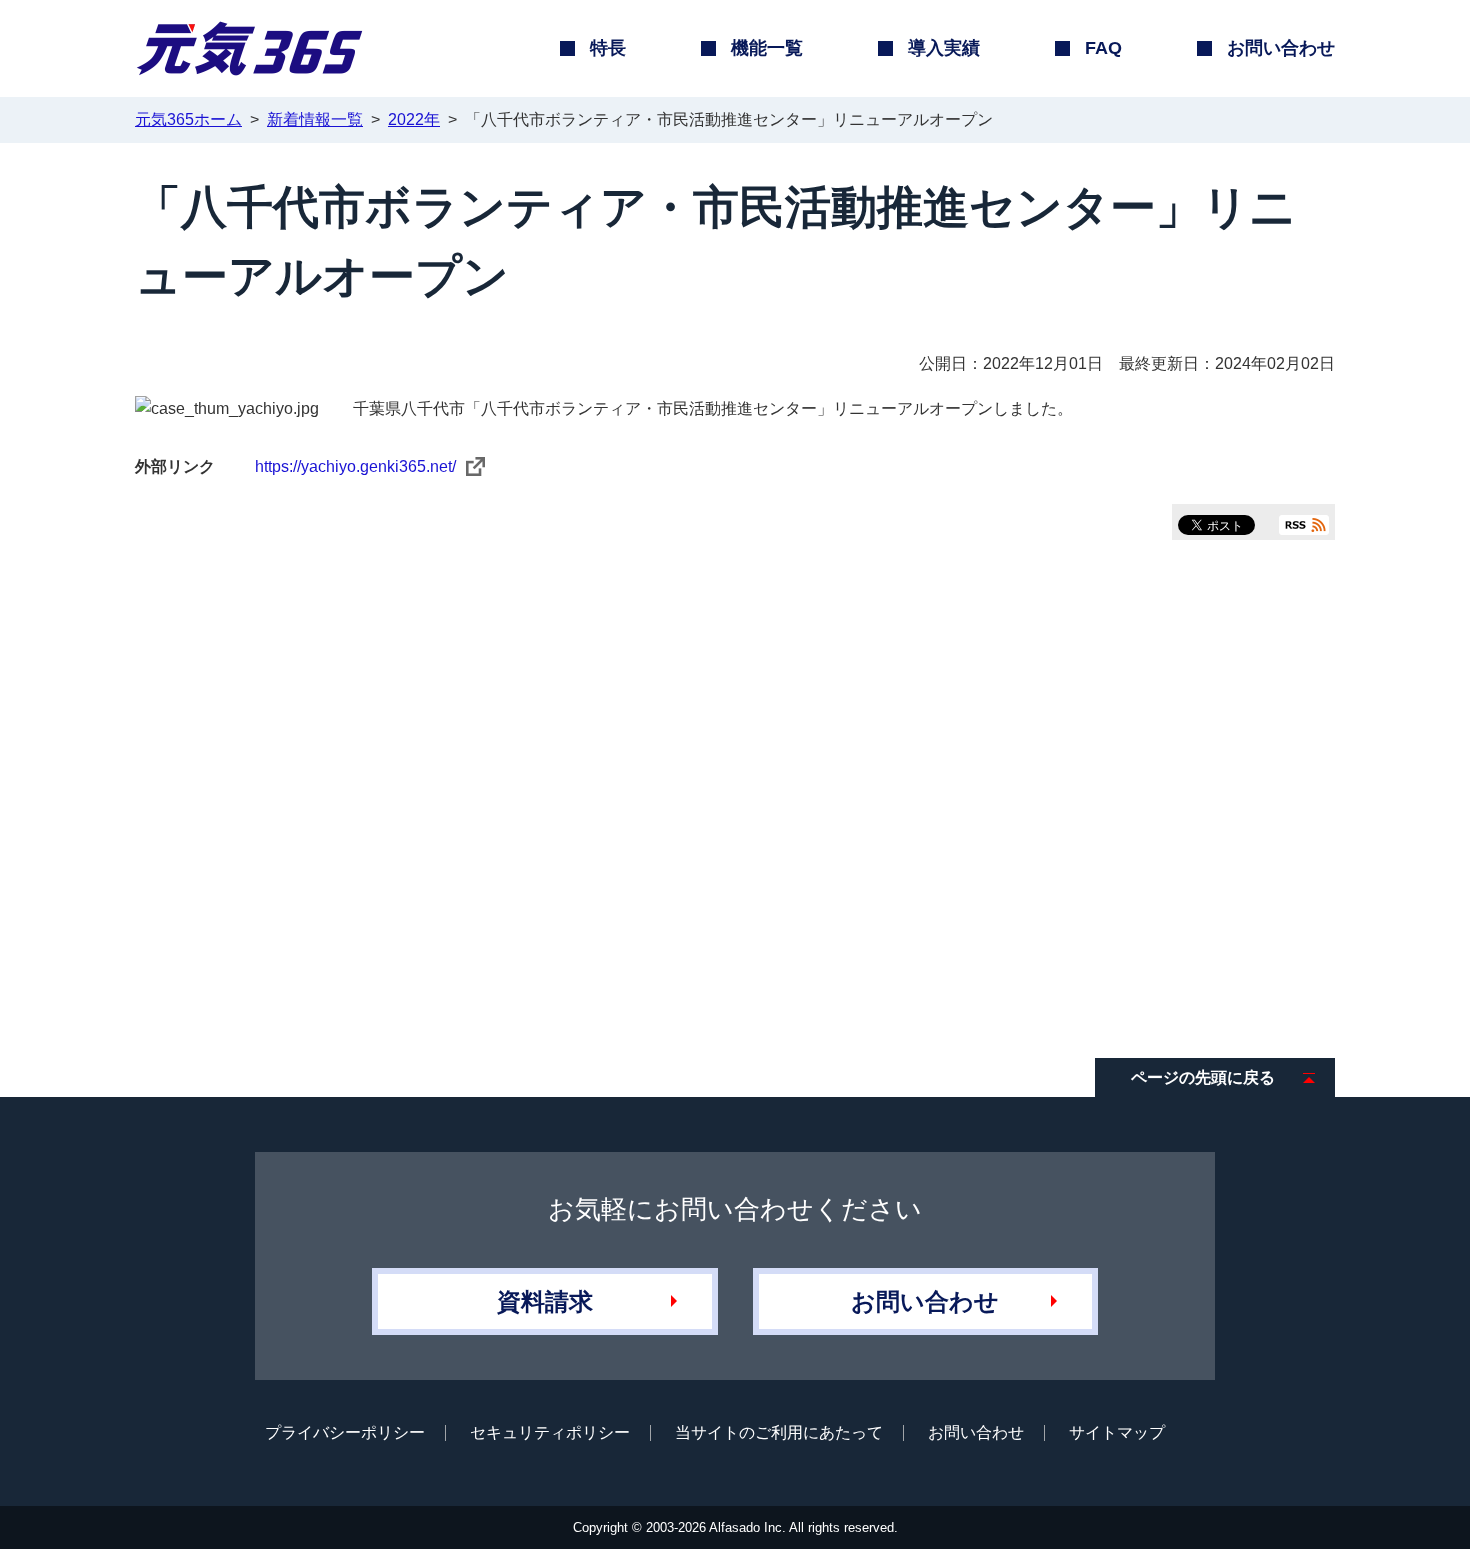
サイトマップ (1117, 1432)
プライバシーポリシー (345, 1432)
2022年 (414, 119)
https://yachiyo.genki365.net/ (355, 466)
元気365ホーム (188, 119)
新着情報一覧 (315, 119)
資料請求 (545, 1301)
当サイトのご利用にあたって (779, 1432)
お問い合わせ (925, 1301)
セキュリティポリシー (550, 1432)
